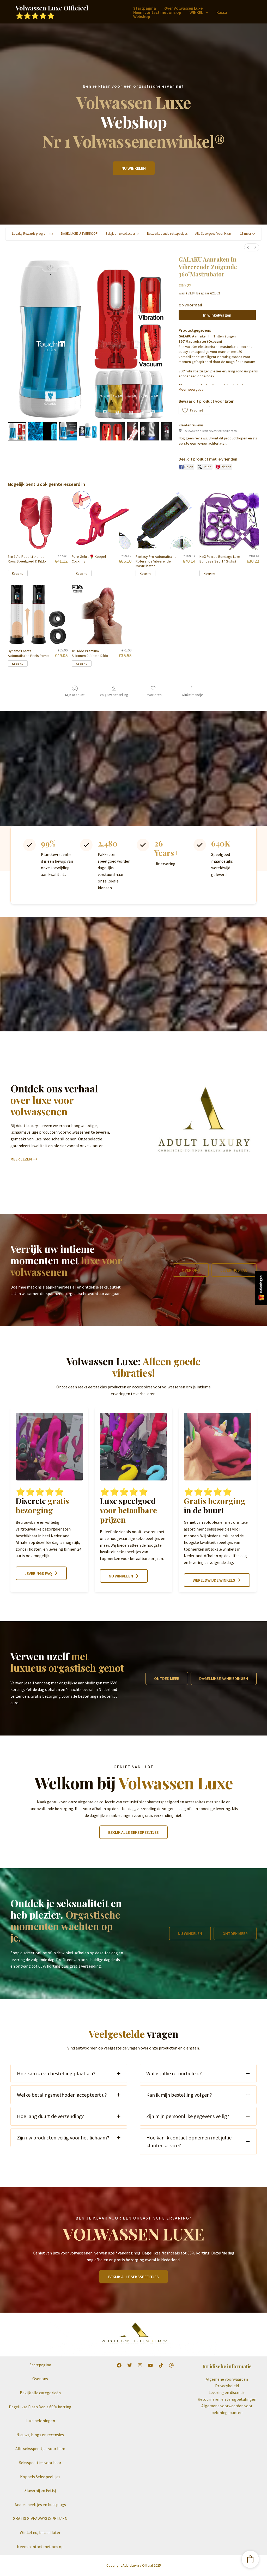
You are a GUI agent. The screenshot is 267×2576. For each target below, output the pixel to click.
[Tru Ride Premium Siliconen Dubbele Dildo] (102, 615)
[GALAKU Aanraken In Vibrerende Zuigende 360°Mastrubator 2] (68, 431)
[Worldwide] (171, 2365)
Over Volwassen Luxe (183, 8)
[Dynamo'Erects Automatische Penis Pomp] (38, 615)
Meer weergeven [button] (192, 389)
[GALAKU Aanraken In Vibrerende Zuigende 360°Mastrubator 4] (112, 431)
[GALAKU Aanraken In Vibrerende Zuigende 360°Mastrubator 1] (42, 431)
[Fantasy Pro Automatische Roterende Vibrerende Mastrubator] (165, 520)
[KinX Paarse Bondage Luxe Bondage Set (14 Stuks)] (229, 520)
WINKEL (196, 12)
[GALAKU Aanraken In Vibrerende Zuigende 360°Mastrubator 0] (17, 431)
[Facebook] (119, 2365)
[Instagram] (140, 2365)
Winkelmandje (192, 695)
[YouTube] (150, 2365)
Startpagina (145, 8)
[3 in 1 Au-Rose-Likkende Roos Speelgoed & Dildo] (38, 520)
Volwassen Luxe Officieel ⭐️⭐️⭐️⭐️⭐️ (52, 12)
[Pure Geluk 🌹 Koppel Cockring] (102, 520)
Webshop (142, 16)
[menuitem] (248, 247)
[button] (206, 12)
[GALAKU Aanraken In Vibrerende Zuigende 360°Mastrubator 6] (149, 431)
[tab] (69, 2073)
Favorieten (153, 695)
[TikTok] (161, 2365)
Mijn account (75, 695)
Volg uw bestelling (114, 695)
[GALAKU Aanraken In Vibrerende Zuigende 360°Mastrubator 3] (88, 431)
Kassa (222, 12)
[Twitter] (130, 2365)
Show (261, 1288)
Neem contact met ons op (157, 12)
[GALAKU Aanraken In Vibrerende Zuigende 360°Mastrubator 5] (132, 431)
